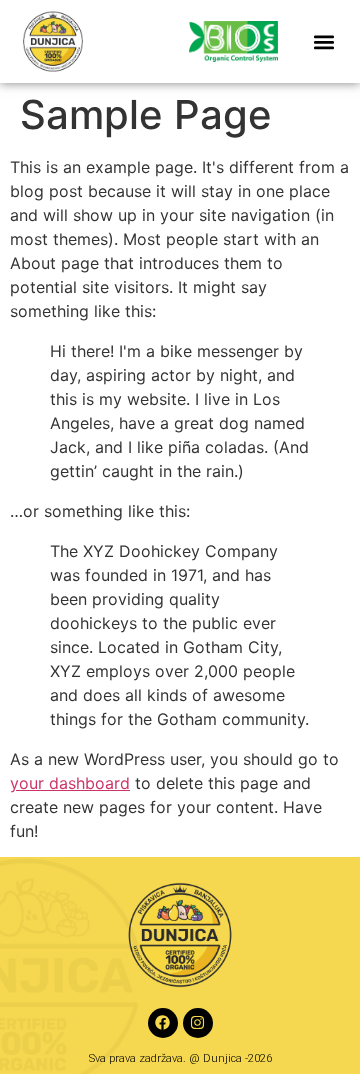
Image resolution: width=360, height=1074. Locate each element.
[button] (324, 41)
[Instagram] (198, 1023)
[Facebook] (163, 1023)
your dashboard (70, 783)
